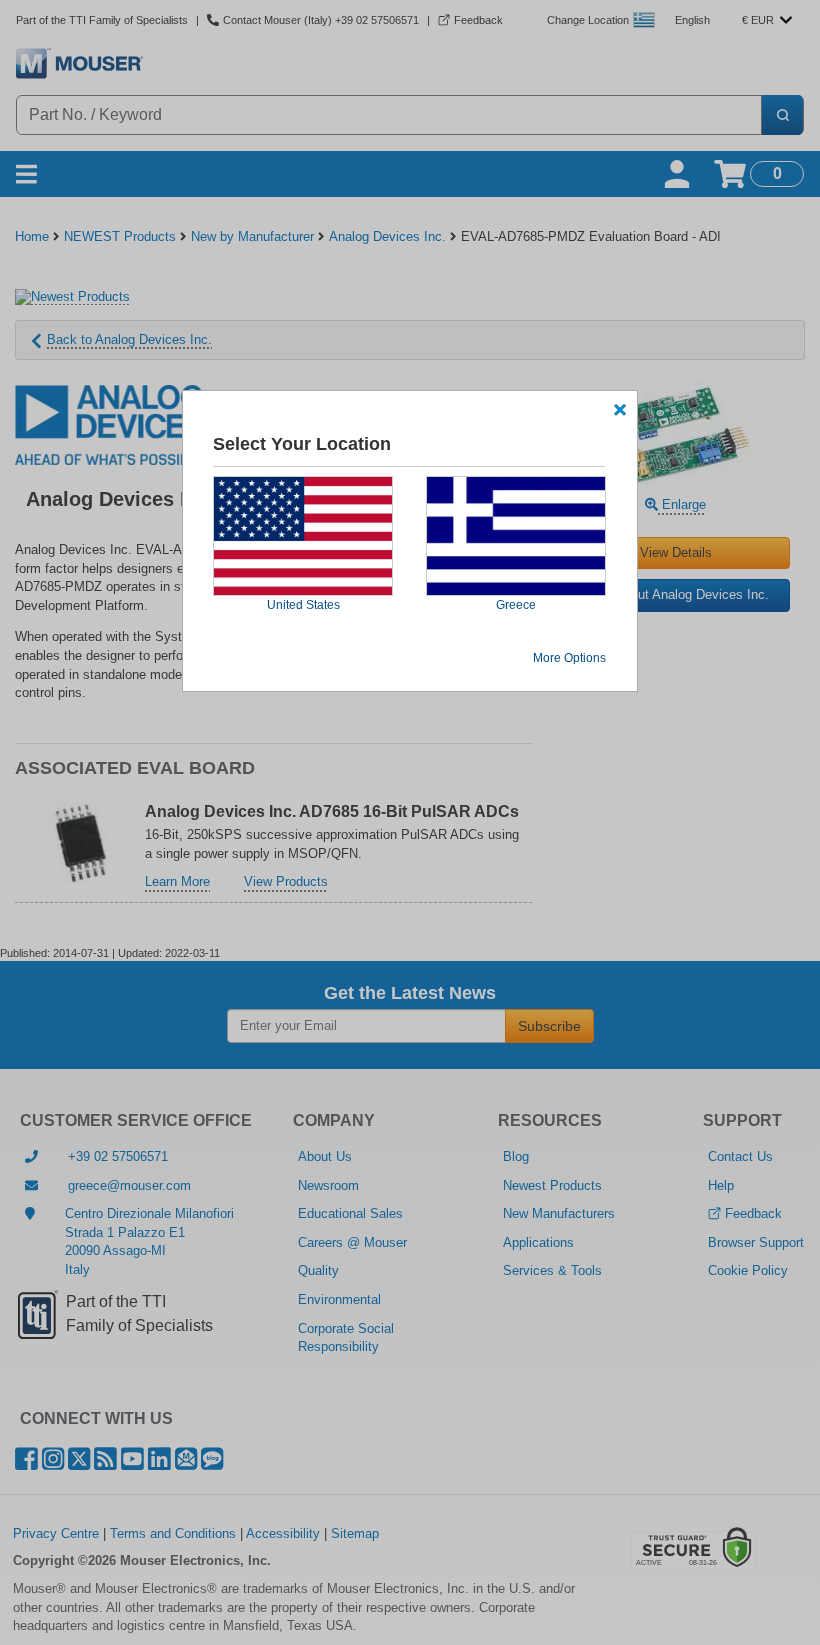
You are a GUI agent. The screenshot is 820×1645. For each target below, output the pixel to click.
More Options (569, 658)
